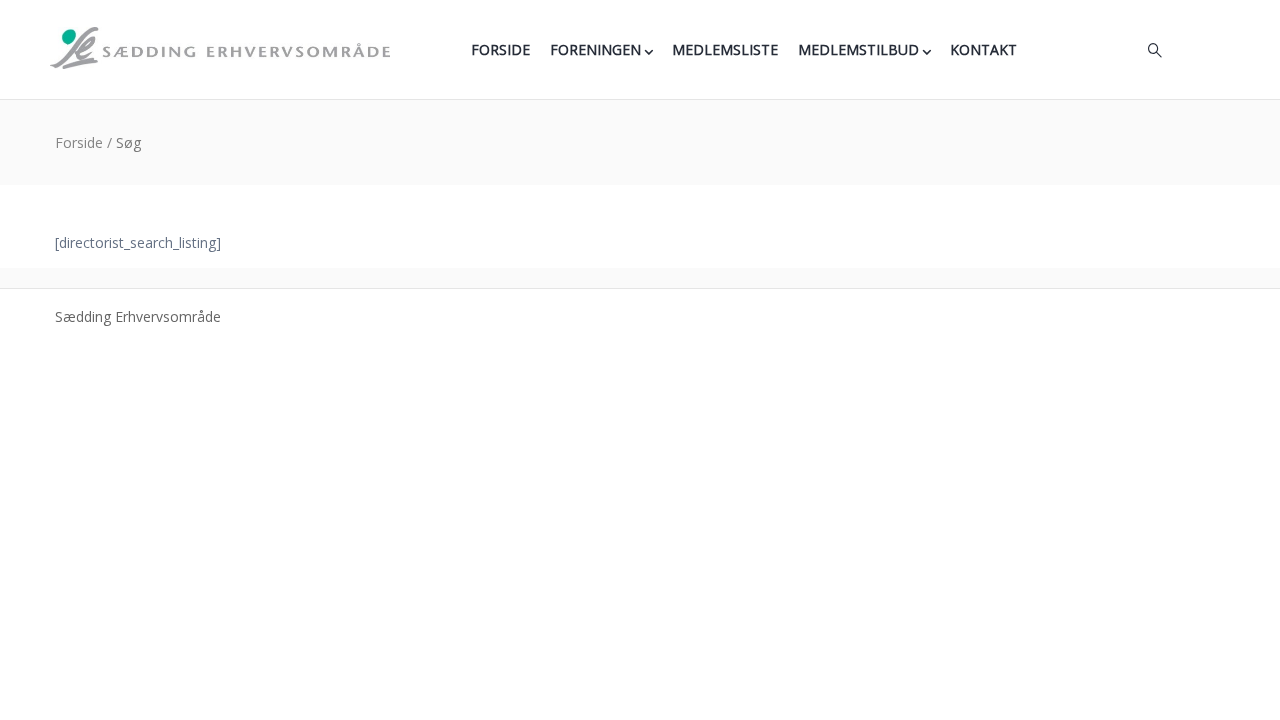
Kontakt (983, 49)
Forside (500, 49)
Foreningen (595, 49)
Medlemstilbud (858, 49)
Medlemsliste (725, 49)
